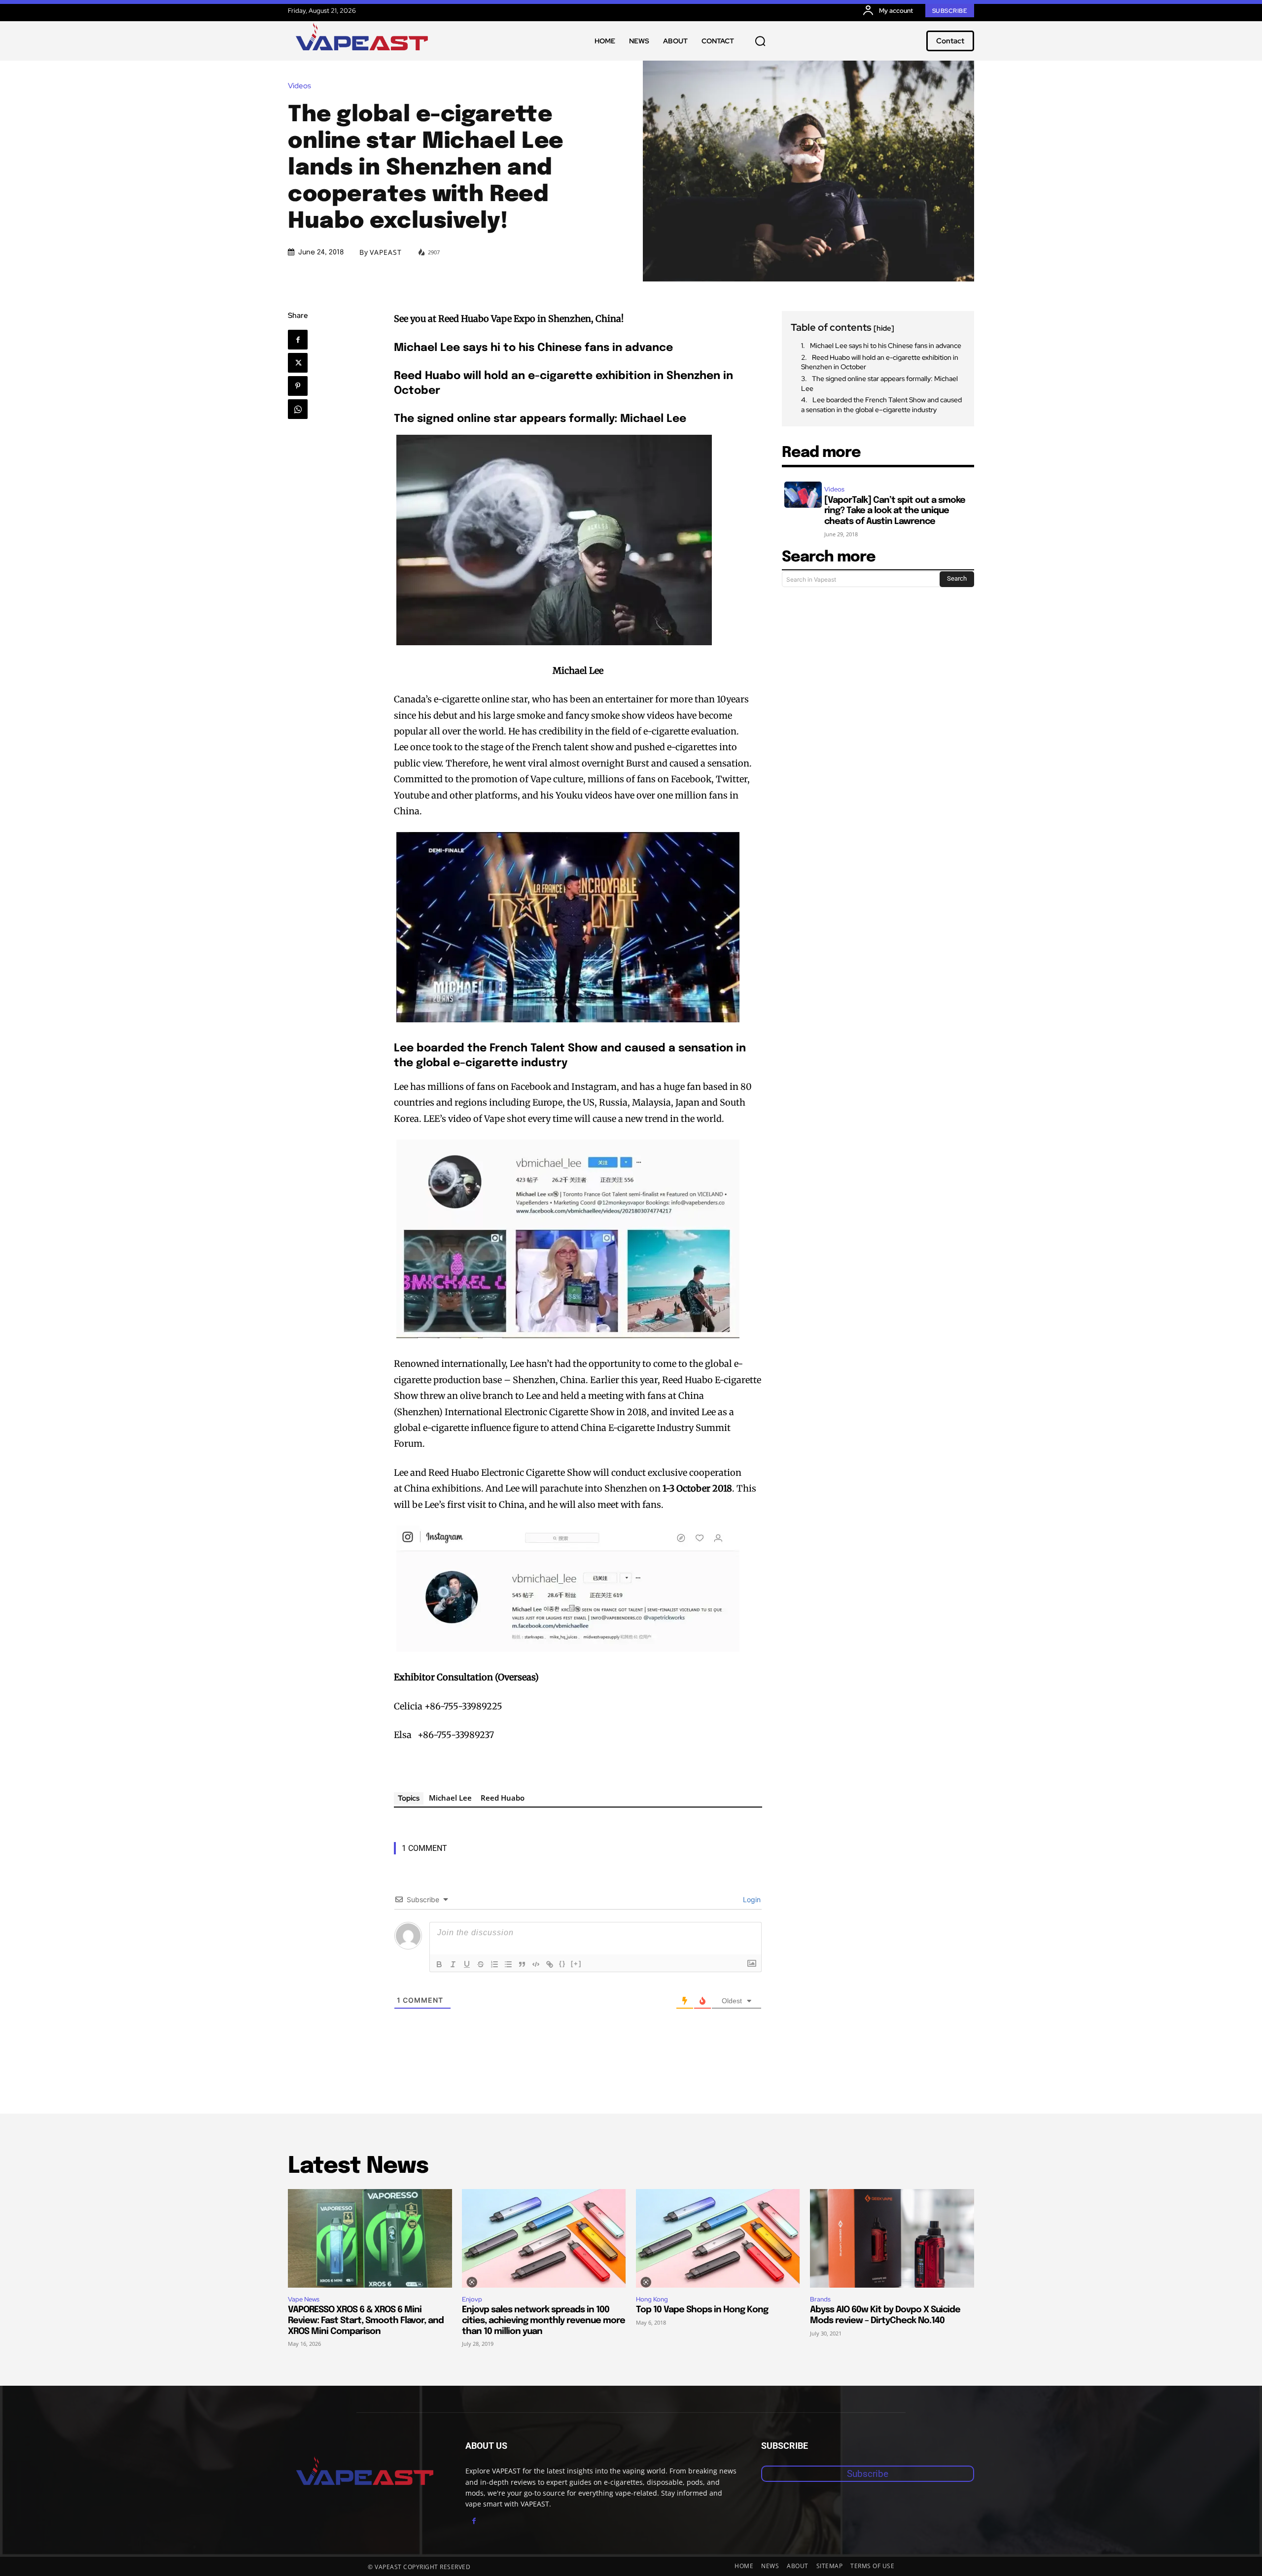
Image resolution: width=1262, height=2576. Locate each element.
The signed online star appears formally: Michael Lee (879, 383)
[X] (298, 363)
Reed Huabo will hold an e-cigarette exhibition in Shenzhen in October (880, 362)
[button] (760, 41)
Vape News (304, 2299)
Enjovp (472, 2299)
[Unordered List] (508, 1964)
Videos (299, 86)
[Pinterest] (298, 386)
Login (751, 1899)
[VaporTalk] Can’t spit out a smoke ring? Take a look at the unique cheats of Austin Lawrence (895, 511)
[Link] (550, 1964)
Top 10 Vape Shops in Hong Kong (702, 2310)
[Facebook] (298, 340)
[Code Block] (536, 1964)
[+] (576, 1964)
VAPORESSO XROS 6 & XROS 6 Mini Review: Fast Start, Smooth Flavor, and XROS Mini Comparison (366, 2320)
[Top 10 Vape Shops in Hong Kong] (718, 2238)
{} (562, 1964)
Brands (820, 2299)
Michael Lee (450, 1798)
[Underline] (467, 1964)
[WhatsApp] (298, 409)
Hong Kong (652, 2299)
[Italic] (453, 1964)
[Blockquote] (522, 1964)
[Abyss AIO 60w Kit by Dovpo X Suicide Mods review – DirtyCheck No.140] (892, 2238)
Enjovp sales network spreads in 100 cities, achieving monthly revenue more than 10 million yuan (543, 2320)
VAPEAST (386, 252)
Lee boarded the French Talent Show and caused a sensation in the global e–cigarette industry (881, 405)
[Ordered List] (494, 1964)
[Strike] (481, 1964)
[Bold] (439, 1964)
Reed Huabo (503, 1798)
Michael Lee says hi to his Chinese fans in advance (886, 346)
